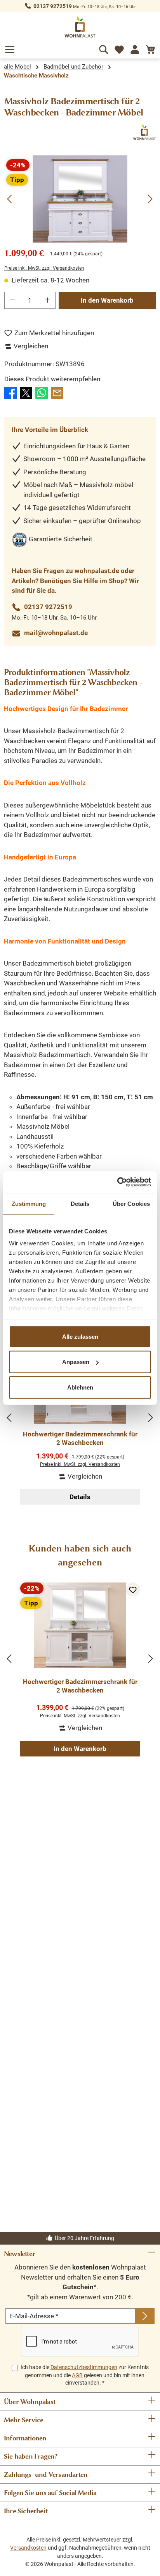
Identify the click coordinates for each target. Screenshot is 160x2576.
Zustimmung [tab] (29, 1203)
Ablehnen (80, 1387)
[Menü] (10, 48)
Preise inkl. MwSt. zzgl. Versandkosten (44, 268)
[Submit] (145, 2316)
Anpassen (76, 1362)
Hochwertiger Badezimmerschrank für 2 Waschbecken (80, 1438)
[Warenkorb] (150, 48)
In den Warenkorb (107, 300)
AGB (77, 2375)
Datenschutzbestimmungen (84, 2367)
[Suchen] (104, 48)
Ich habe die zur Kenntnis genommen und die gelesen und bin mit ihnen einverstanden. (85, 2375)
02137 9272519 (53, 6)
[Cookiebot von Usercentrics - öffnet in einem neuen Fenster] (117, 1182)
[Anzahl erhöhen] (48, 300)
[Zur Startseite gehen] (80, 27)
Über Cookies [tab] (131, 1203)
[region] (80, 199)
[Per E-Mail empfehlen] (57, 393)
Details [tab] (80, 1203)
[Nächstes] (150, 199)
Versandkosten (28, 2548)
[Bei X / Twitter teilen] (26, 393)
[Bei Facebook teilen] (10, 393)
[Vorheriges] (10, 199)
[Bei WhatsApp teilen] (42, 393)
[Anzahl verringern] (12, 300)
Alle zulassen (80, 1336)
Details (80, 1497)
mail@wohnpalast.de (56, 633)
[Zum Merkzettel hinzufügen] (133, 1589)
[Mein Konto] (135, 48)
